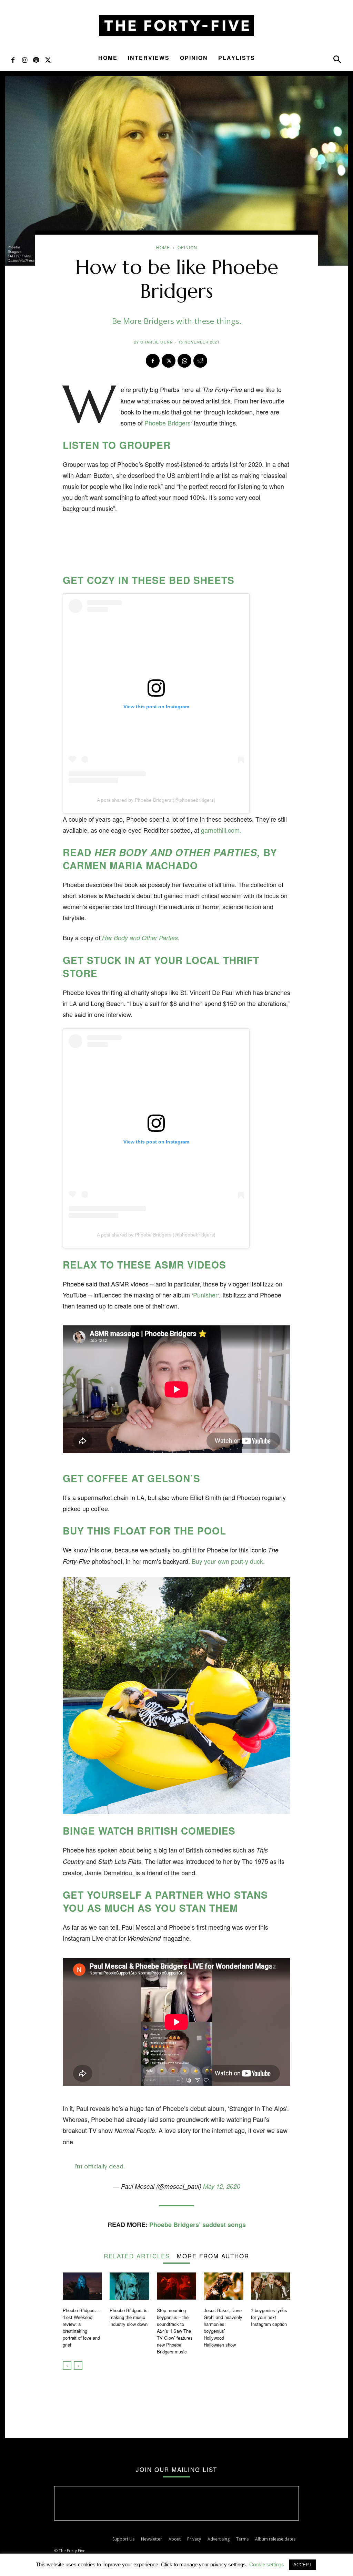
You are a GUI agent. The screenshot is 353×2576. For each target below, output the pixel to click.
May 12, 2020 (222, 2186)
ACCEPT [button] (302, 2565)
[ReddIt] (200, 361)
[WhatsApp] (184, 361)
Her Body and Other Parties (140, 938)
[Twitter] (48, 60)
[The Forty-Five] (176, 26)
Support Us (123, 2539)
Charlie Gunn (157, 342)
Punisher (205, 1295)
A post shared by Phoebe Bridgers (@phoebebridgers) (156, 800)
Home (108, 58)
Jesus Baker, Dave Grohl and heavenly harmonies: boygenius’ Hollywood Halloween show (223, 2327)
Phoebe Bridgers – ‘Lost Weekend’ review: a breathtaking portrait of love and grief (81, 2327)
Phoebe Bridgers (168, 423)
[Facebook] (13, 60)
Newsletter (152, 2539)
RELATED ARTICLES (137, 2255)
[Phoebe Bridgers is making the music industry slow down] (129, 2286)
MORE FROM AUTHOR (213, 2255)
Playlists (237, 58)
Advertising (219, 2539)
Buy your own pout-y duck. (228, 1561)
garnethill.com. (221, 830)
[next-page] (78, 2365)
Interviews (149, 58)
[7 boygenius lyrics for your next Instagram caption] (271, 2286)
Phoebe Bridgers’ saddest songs (198, 2225)
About (175, 2539)
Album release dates (275, 2539)
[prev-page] (67, 2365)
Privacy (194, 2539)
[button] (337, 61)
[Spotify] (36, 60)
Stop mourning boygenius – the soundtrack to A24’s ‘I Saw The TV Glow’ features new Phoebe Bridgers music (175, 2331)
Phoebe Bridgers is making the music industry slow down (129, 2317)
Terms (242, 2539)
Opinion (194, 58)
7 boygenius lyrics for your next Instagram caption (270, 2317)
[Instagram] (24, 60)
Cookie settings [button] (267, 2564)
